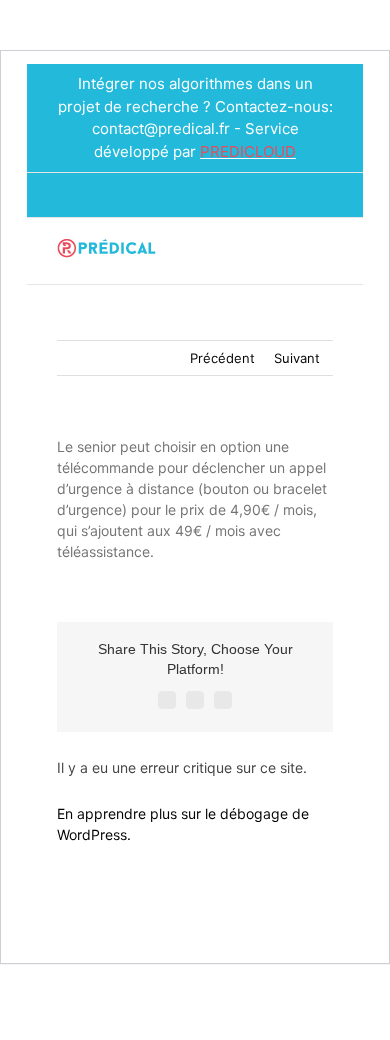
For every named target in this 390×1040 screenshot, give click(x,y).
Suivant (297, 358)
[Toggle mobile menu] (325, 253)
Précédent (222, 358)
